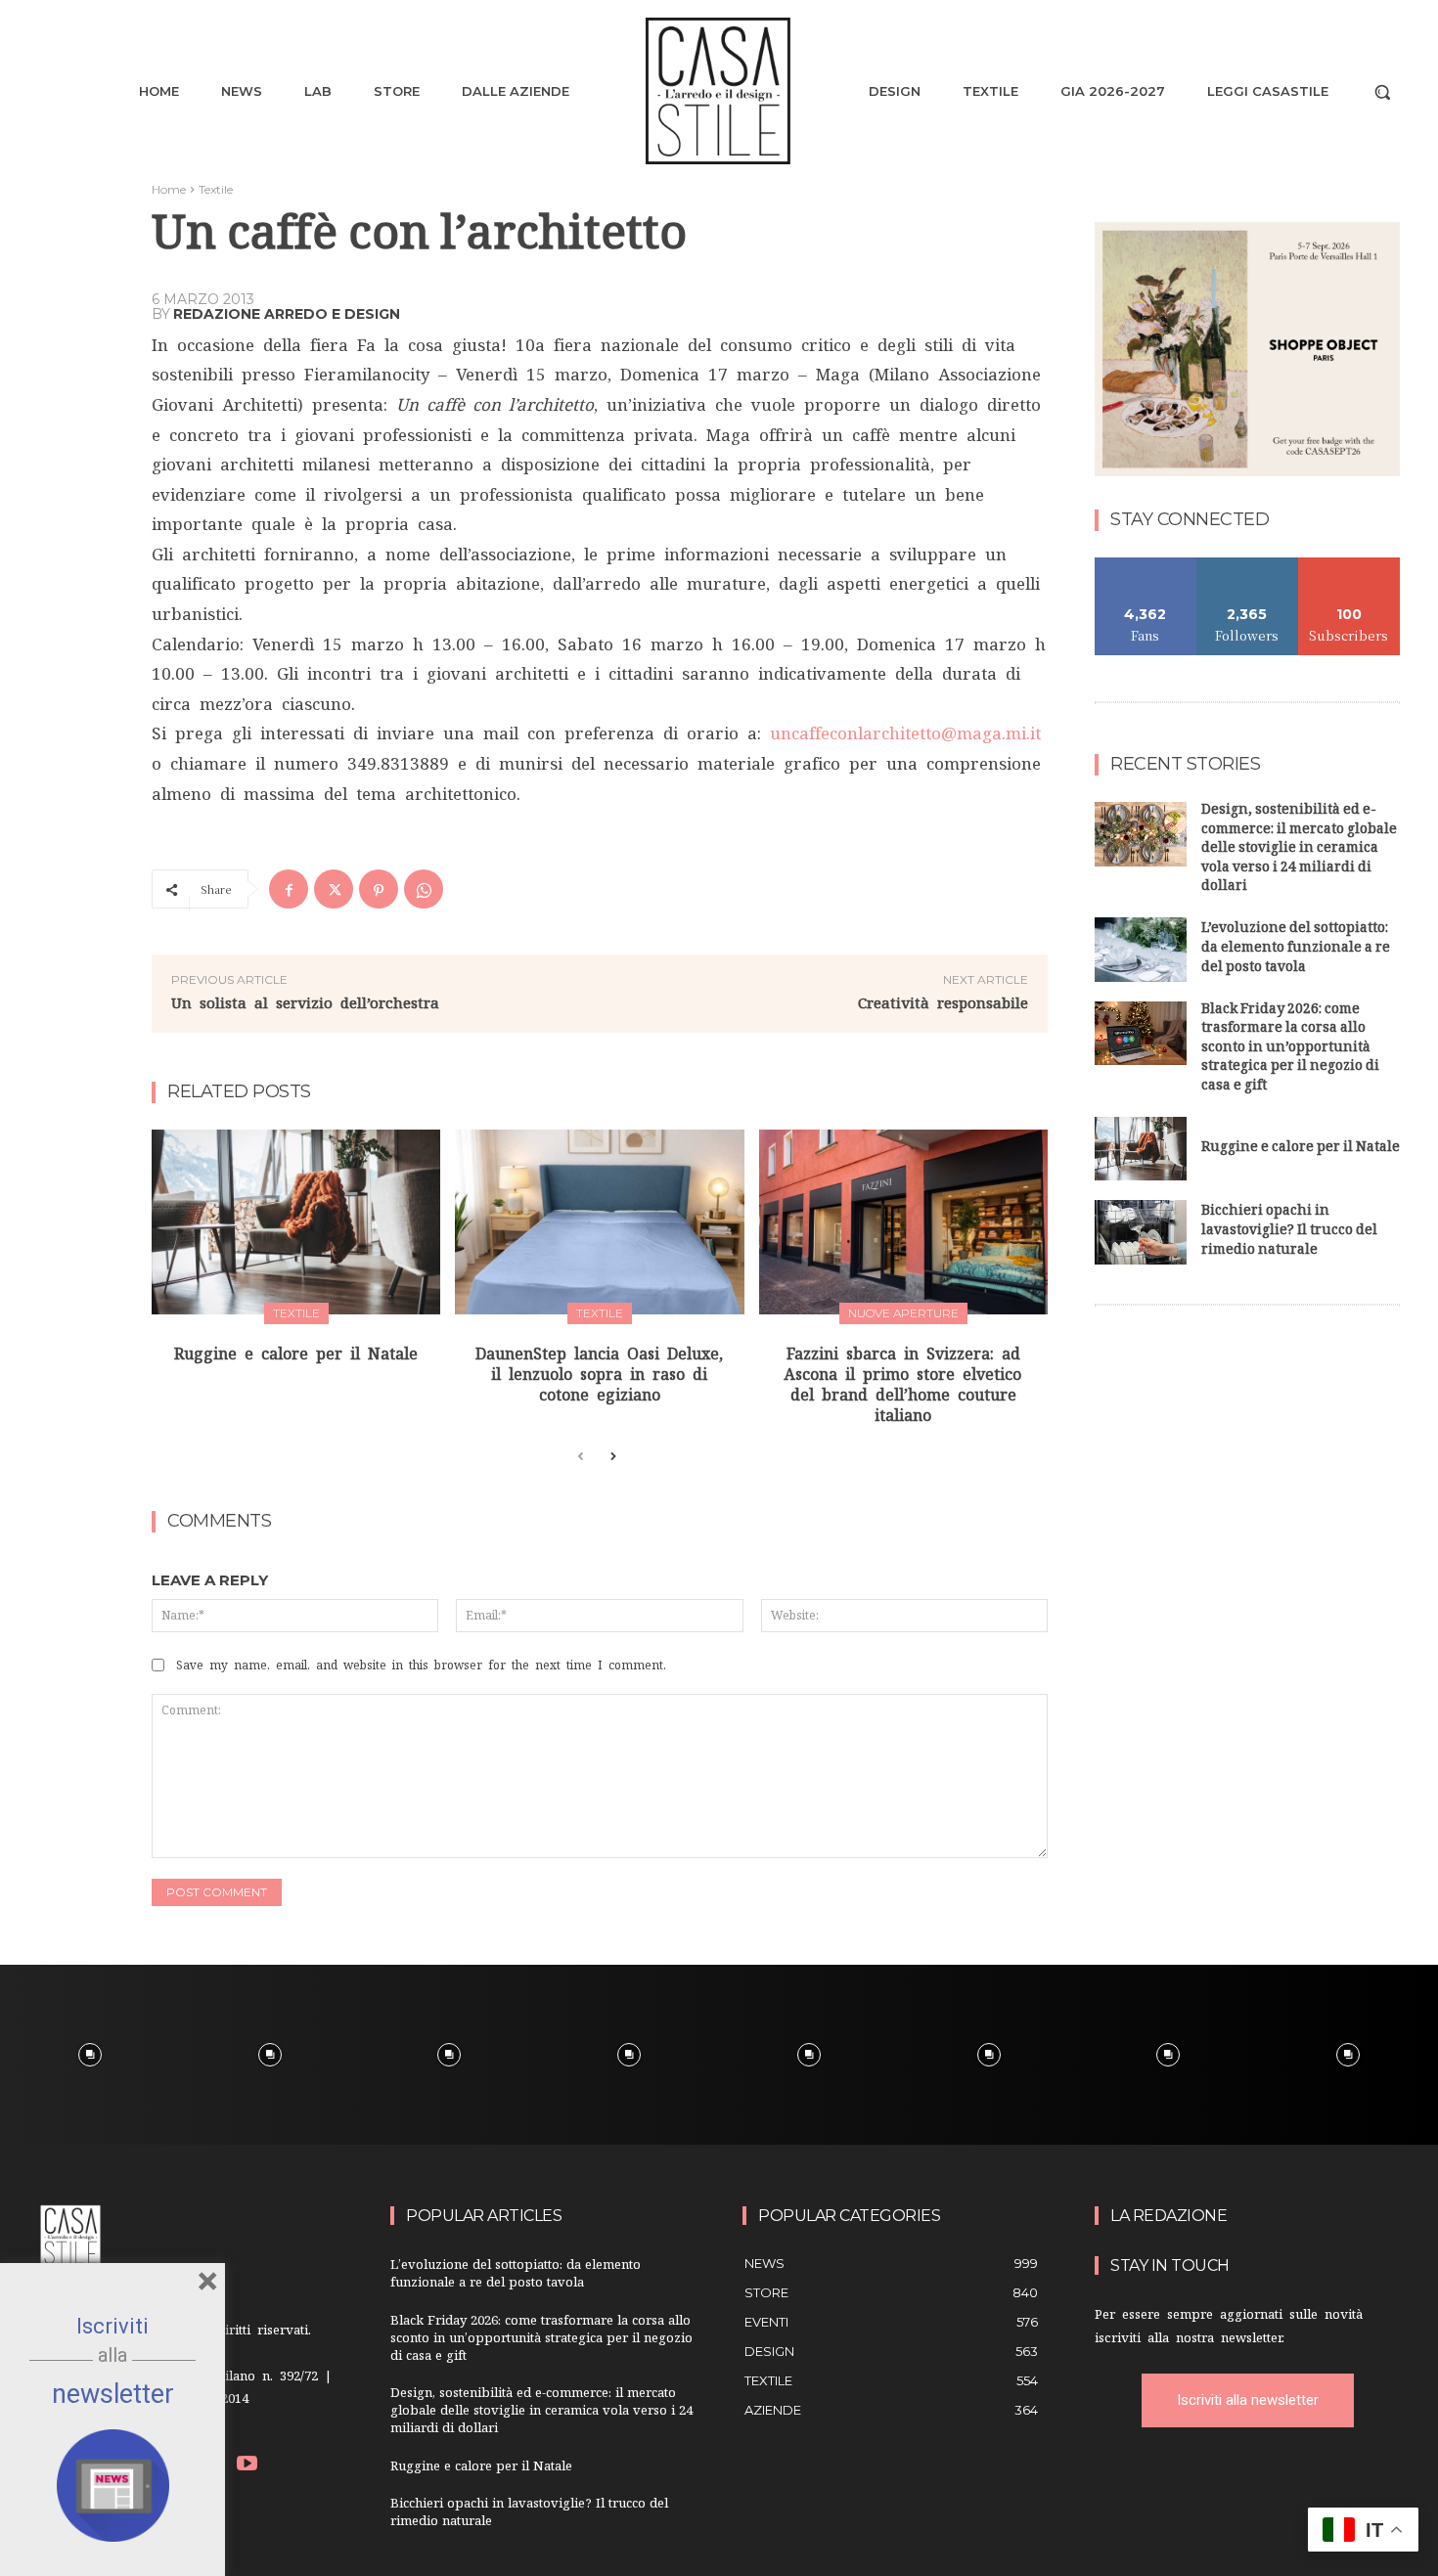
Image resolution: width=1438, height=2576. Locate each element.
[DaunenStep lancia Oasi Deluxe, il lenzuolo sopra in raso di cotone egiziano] (599, 1222)
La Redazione (1168, 2216)
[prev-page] (581, 1457)
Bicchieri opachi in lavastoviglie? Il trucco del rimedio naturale (1289, 1231)
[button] (1382, 92)
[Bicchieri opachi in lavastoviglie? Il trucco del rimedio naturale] (1141, 1232)
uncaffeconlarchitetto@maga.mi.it (905, 733)
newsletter (113, 2394)
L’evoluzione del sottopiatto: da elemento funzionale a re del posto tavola (1296, 949)
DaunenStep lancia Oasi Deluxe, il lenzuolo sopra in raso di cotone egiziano (599, 1374)
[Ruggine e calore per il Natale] (296, 1222)
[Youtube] (248, 2466)
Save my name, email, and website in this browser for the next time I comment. (421, 1666)
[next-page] (612, 1457)
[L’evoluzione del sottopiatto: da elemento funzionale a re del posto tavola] (1141, 950)
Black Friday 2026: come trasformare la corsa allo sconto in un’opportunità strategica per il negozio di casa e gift (1290, 1049)
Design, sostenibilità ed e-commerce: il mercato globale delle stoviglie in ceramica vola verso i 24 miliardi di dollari (1299, 849)
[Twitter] (334, 889)
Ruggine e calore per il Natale (296, 1354)
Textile (216, 189)
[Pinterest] (379, 889)
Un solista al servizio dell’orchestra (305, 1003)
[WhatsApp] (424, 889)
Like (1146, 565)
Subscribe (1349, 565)
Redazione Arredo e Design (287, 314)
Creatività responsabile (943, 1003)
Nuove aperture (903, 1313)
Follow (1248, 565)
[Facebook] (289, 889)
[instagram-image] (90, 2055)
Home (169, 189)
